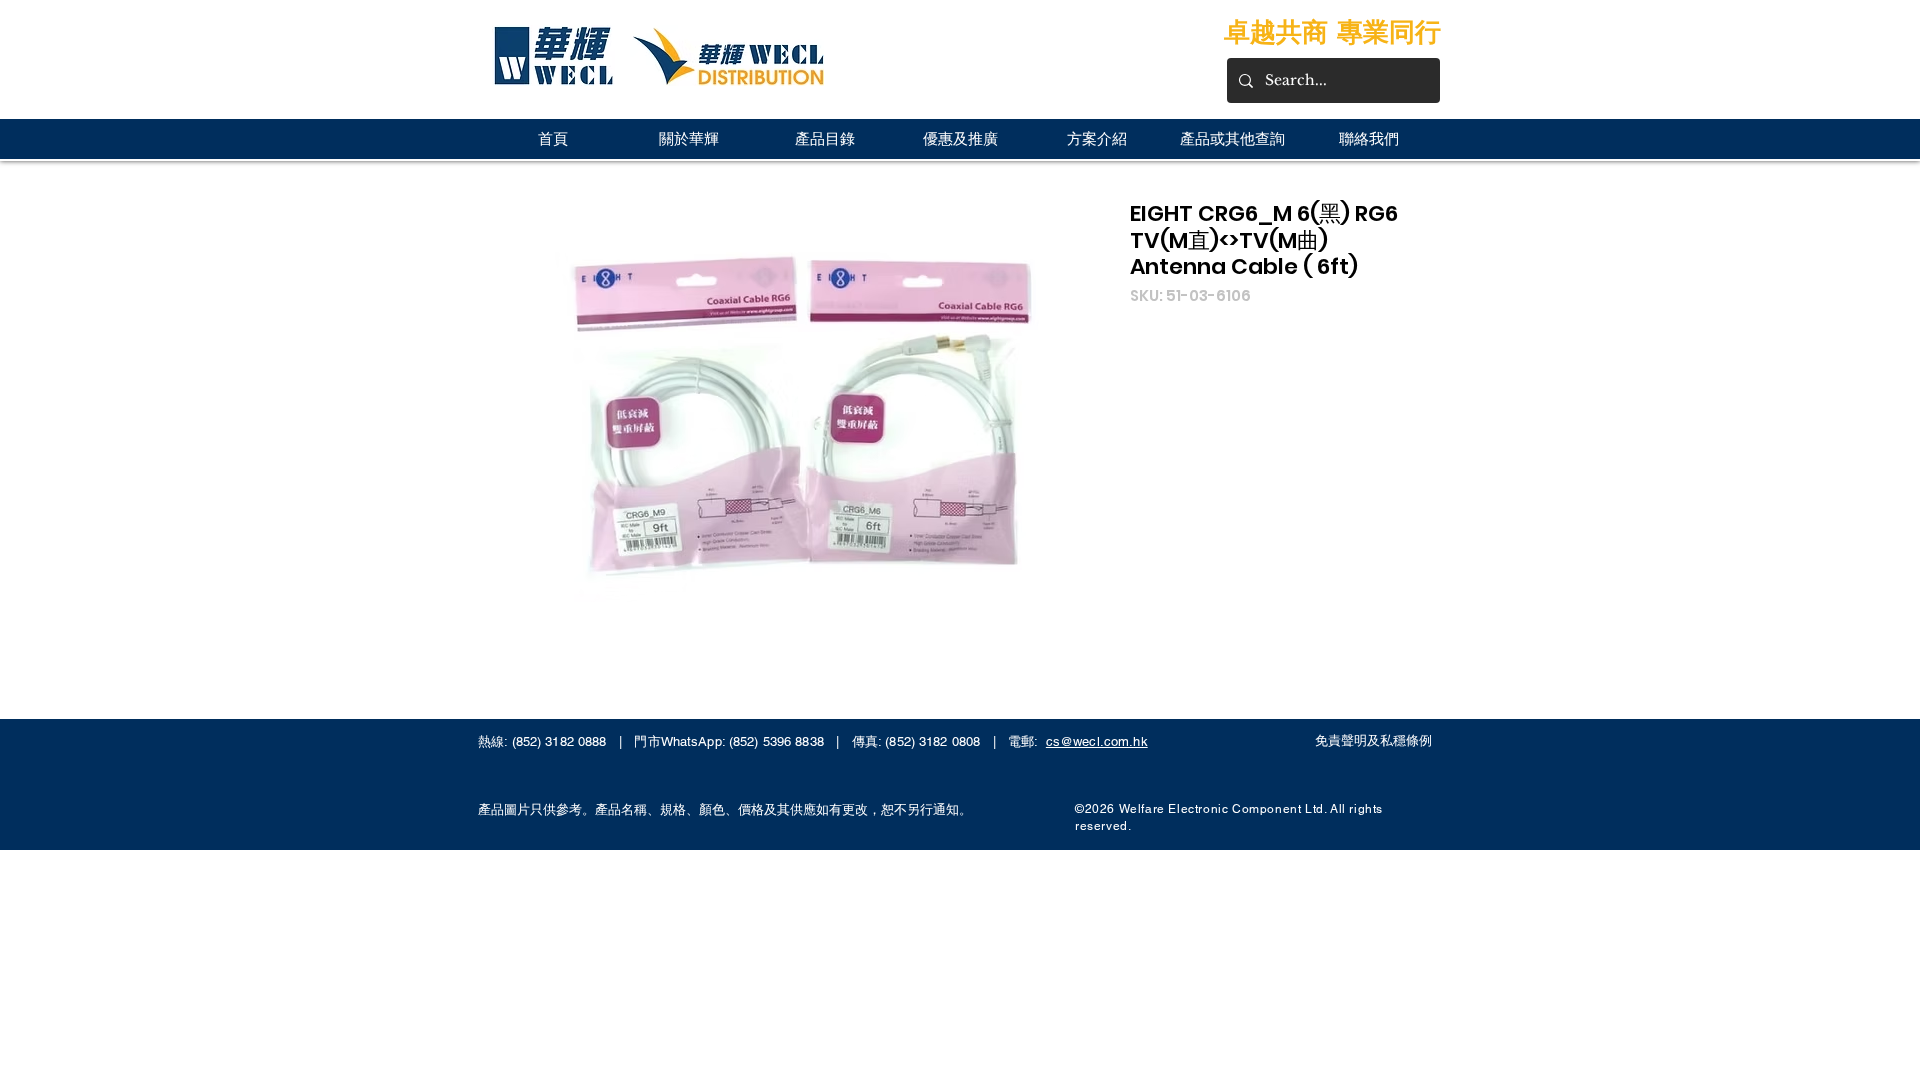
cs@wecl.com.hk (1097, 741)
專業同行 (1389, 31)
